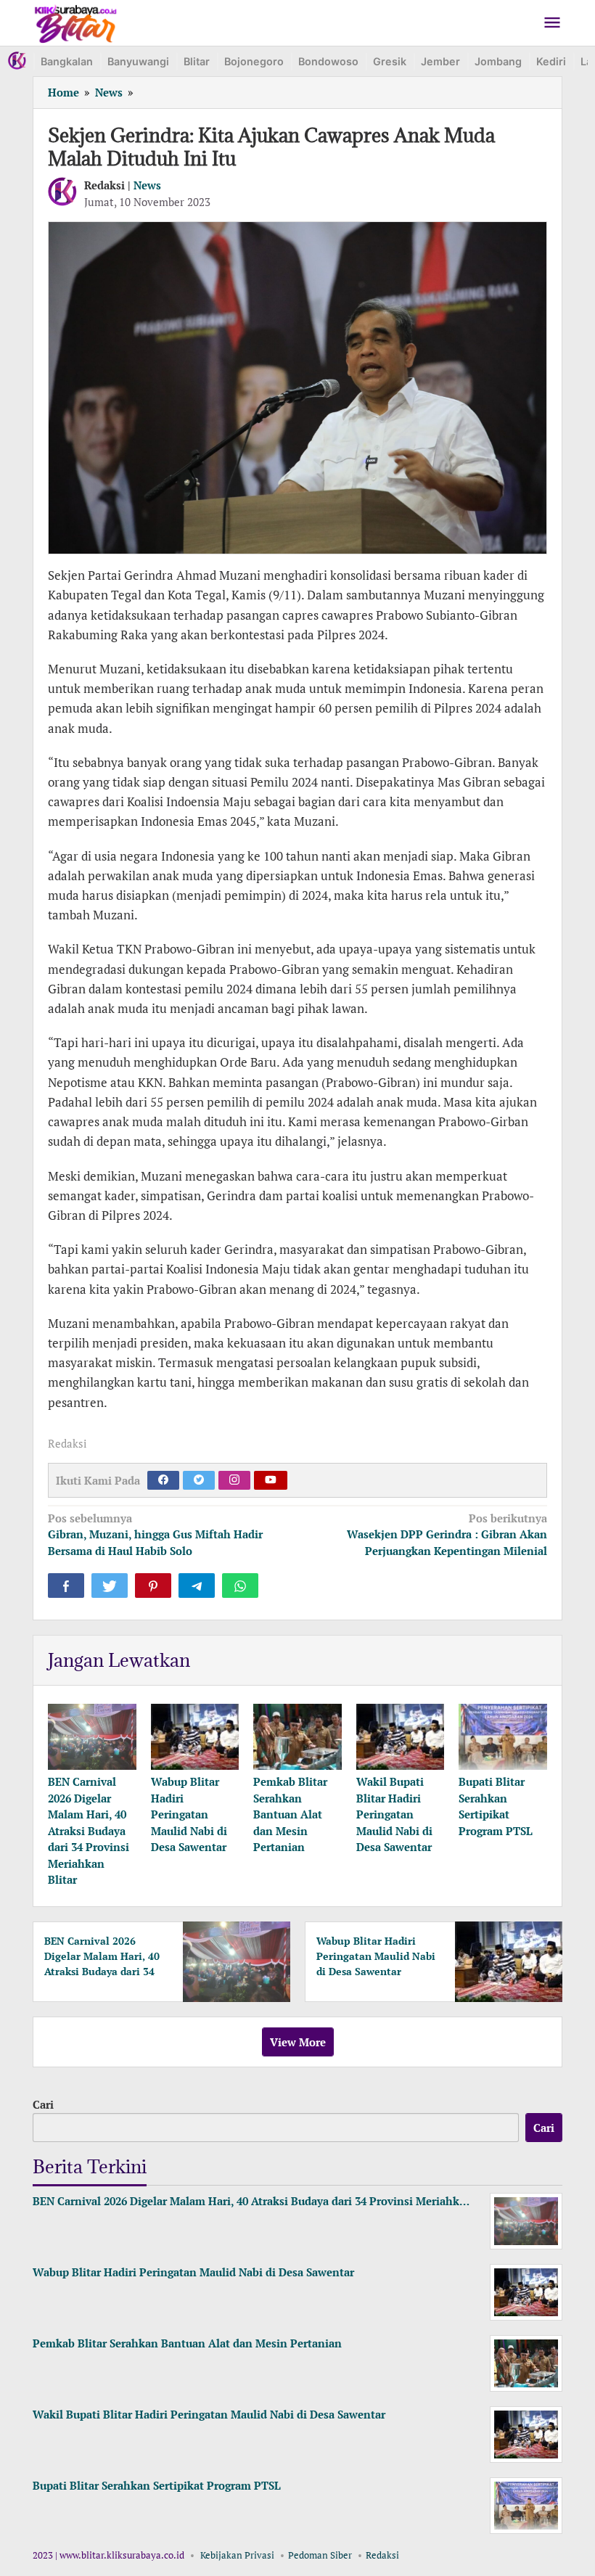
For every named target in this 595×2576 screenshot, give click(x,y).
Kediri (551, 61)
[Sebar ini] (66, 1586)
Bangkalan (67, 61)
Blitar (197, 61)
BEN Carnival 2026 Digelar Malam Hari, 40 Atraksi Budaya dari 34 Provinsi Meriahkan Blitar (89, 1830)
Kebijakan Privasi (237, 2555)
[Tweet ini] (110, 1586)
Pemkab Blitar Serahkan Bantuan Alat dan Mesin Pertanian (290, 1814)
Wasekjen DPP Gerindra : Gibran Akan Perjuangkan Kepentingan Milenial (447, 1534)
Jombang (498, 61)
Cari (43, 2104)
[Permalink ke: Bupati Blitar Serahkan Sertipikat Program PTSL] (503, 1737)
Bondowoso (328, 61)
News (147, 185)
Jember (440, 61)
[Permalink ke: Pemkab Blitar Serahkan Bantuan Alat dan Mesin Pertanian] (297, 1737)
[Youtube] (271, 1480)
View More (298, 2042)
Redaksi (382, 2555)
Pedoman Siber (320, 2555)
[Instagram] (234, 1480)
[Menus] (552, 23)
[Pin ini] (153, 1586)
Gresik (390, 61)
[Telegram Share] (197, 1586)
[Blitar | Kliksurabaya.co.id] (76, 21)
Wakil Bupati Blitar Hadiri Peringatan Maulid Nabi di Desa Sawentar (394, 1814)
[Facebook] (163, 1480)
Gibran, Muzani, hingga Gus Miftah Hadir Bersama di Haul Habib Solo (155, 1534)
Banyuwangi (138, 61)
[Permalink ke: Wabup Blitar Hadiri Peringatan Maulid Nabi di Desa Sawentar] (195, 1737)
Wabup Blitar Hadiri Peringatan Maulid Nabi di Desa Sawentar (189, 1814)
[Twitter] (199, 1480)
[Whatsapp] (240, 1586)
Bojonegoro (254, 61)
